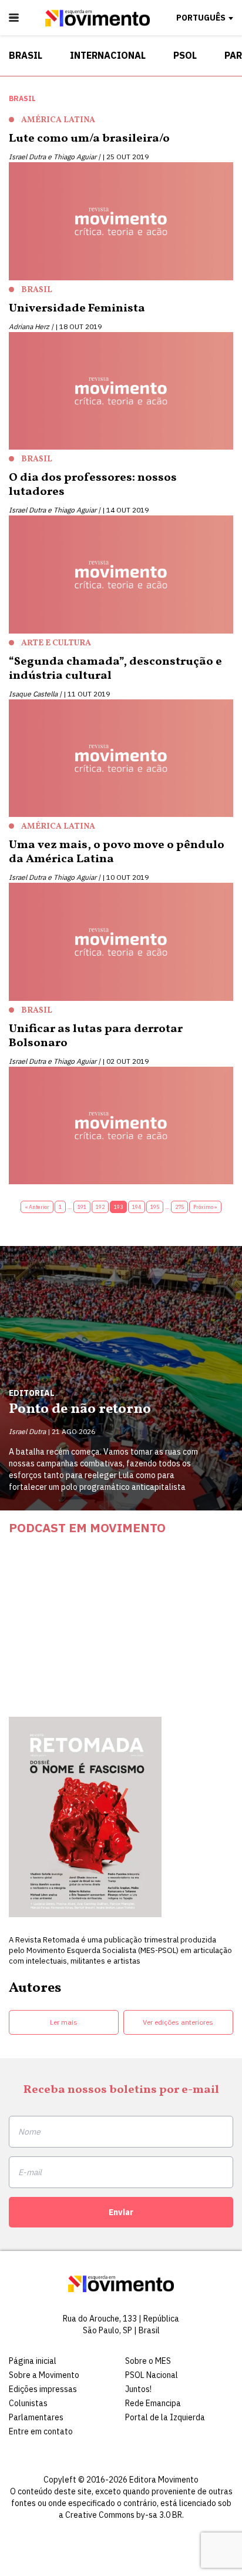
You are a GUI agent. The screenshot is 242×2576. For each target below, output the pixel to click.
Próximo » (205, 1207)
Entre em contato (41, 2431)
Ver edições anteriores (178, 2022)
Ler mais (64, 2022)
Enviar (121, 2212)
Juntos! (138, 2389)
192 (100, 1207)
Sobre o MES (148, 2361)
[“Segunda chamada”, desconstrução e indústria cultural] (121, 761)
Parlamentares (36, 2417)
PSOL (185, 55)
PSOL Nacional (152, 2375)
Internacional (108, 55)
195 (155, 1207)
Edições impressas (43, 2389)
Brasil (26, 55)
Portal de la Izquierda (165, 2417)
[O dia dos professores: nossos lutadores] (121, 577)
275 (179, 1207)
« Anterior (37, 1207)
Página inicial (33, 2361)
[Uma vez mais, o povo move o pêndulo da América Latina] (121, 944)
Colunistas (28, 2403)
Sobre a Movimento (44, 2375)
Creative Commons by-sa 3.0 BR (124, 2515)
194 (137, 1207)
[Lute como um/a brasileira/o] (121, 224)
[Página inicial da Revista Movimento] (98, 24)
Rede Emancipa (153, 2403)
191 (82, 1207)
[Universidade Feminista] (121, 393)
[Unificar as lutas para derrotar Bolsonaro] (121, 1128)
